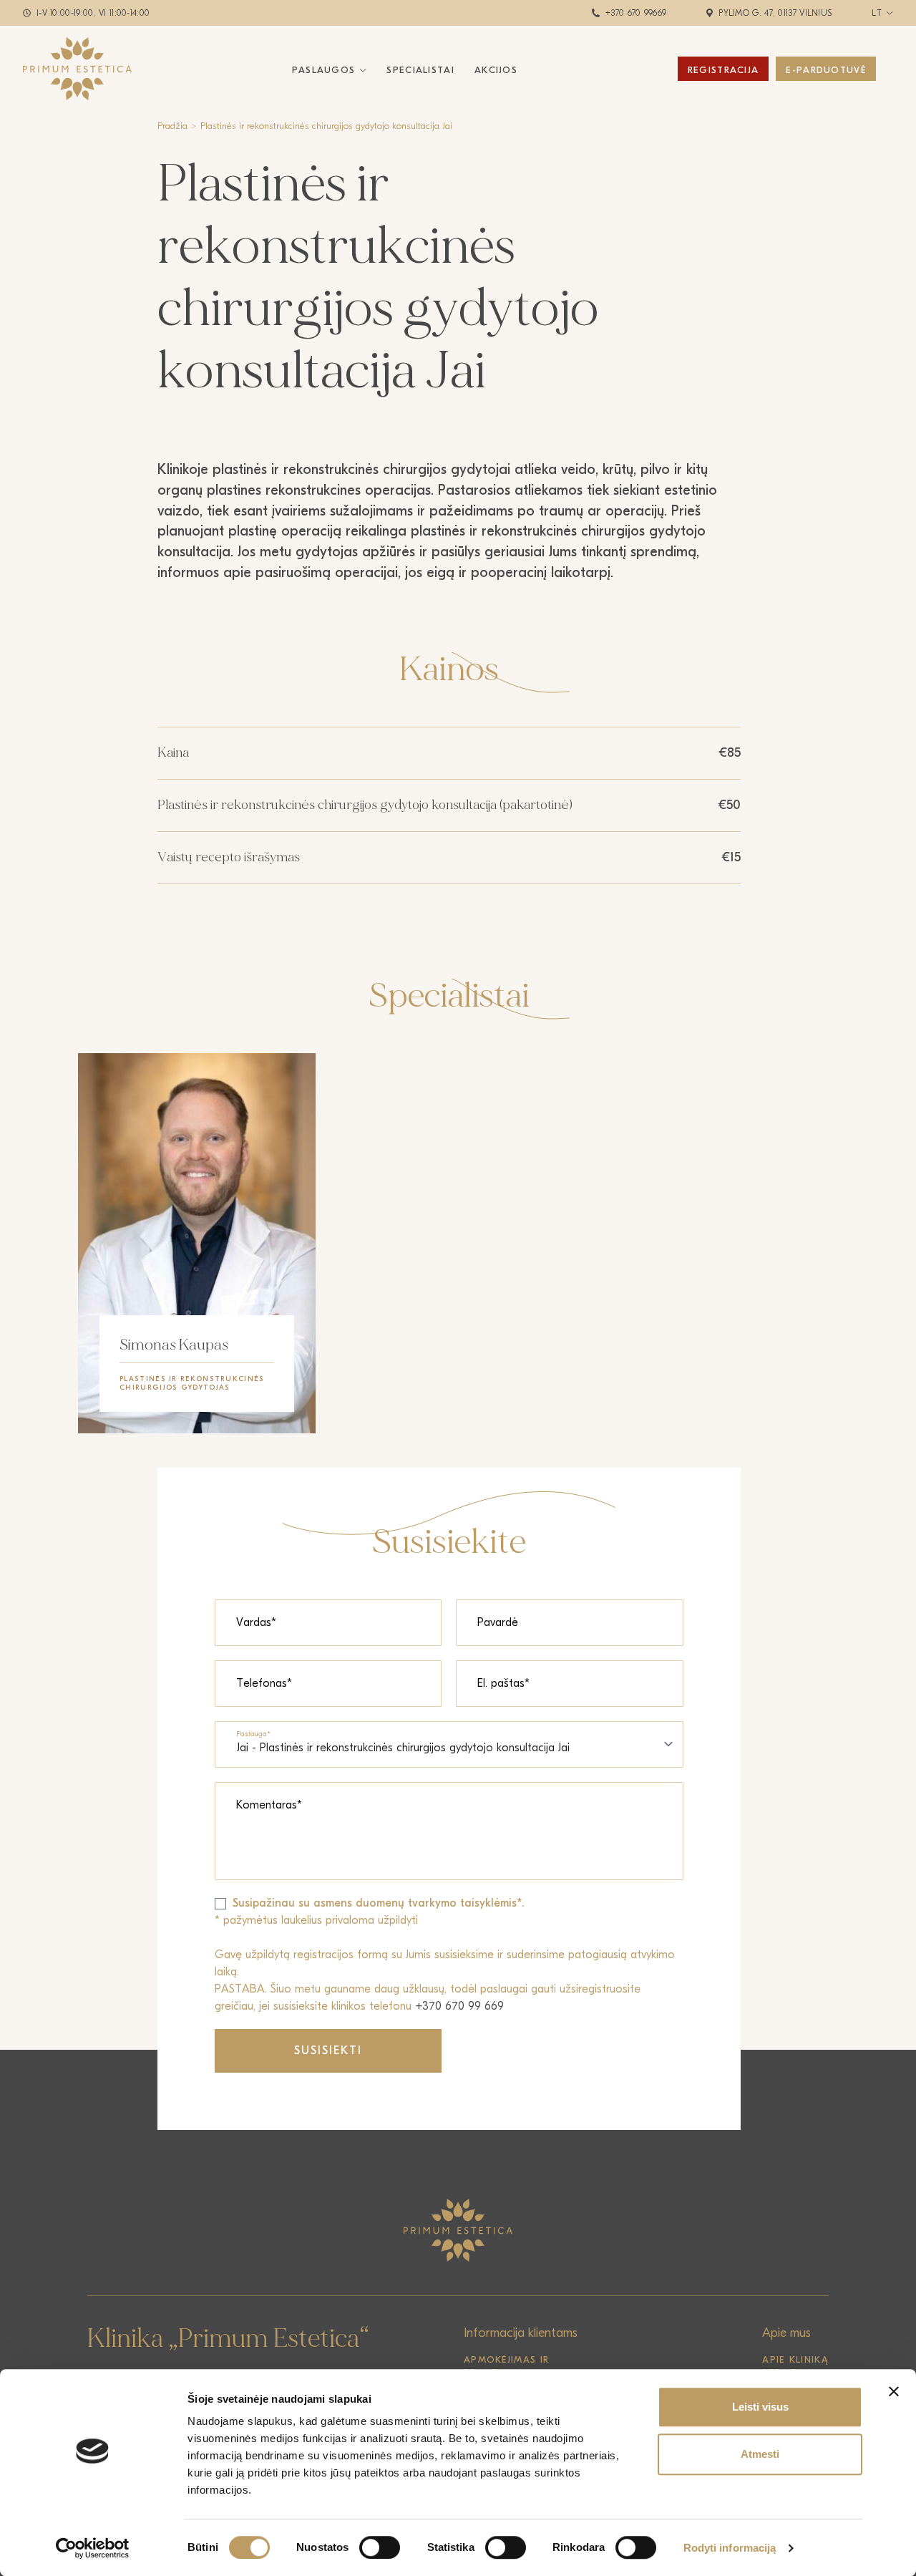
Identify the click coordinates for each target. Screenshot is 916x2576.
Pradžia (172, 126)
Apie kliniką (795, 2359)
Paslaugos (324, 70)
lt (877, 13)
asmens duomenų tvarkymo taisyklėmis (415, 1903)
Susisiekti (328, 2050)
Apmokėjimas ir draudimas (506, 2366)
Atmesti (760, 2454)
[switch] (380, 2547)
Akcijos (496, 70)
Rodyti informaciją (730, 2548)
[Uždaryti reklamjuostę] (894, 2391)
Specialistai (420, 70)
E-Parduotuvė (826, 70)
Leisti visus (760, 2407)
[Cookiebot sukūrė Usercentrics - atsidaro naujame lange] (93, 2548)
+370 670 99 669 (459, 2006)
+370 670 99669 (636, 13)
